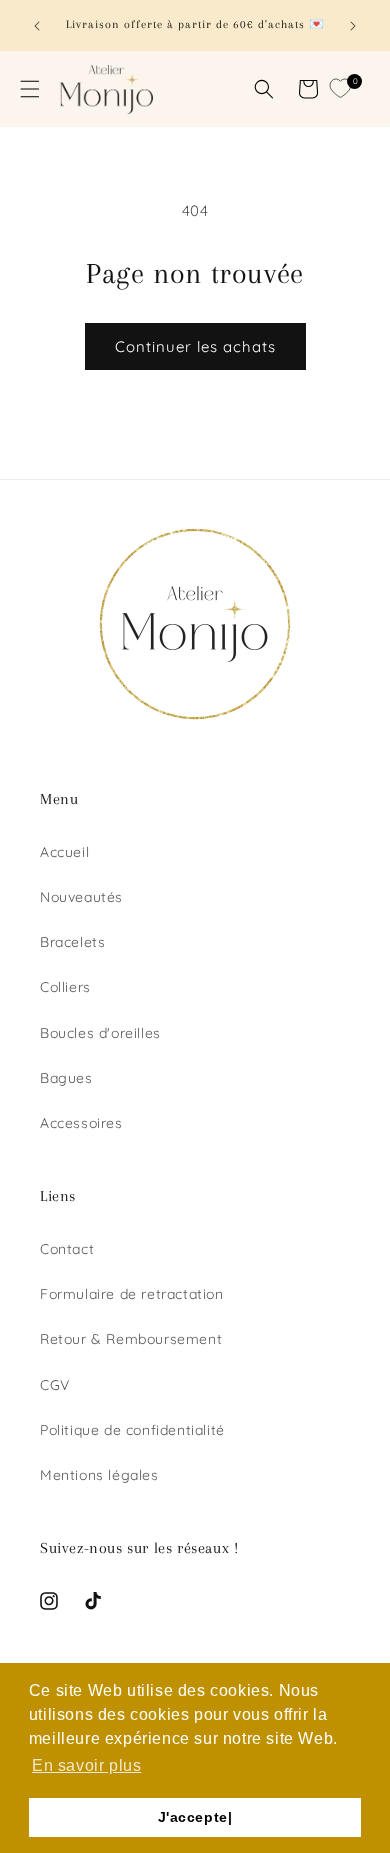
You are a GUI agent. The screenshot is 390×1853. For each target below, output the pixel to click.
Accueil (64, 852)
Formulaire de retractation (132, 1294)
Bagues (66, 1078)
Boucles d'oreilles (100, 1033)
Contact (67, 1249)
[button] (30, 89)
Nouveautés (81, 897)
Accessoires (81, 1123)
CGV (55, 1385)
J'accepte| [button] (195, 1817)
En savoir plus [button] (86, 1765)
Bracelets (72, 942)
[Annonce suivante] (353, 26)
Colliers (65, 987)
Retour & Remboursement (131, 1339)
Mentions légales (99, 1475)
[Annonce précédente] (37, 26)
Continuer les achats (195, 346)
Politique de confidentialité (132, 1430)
